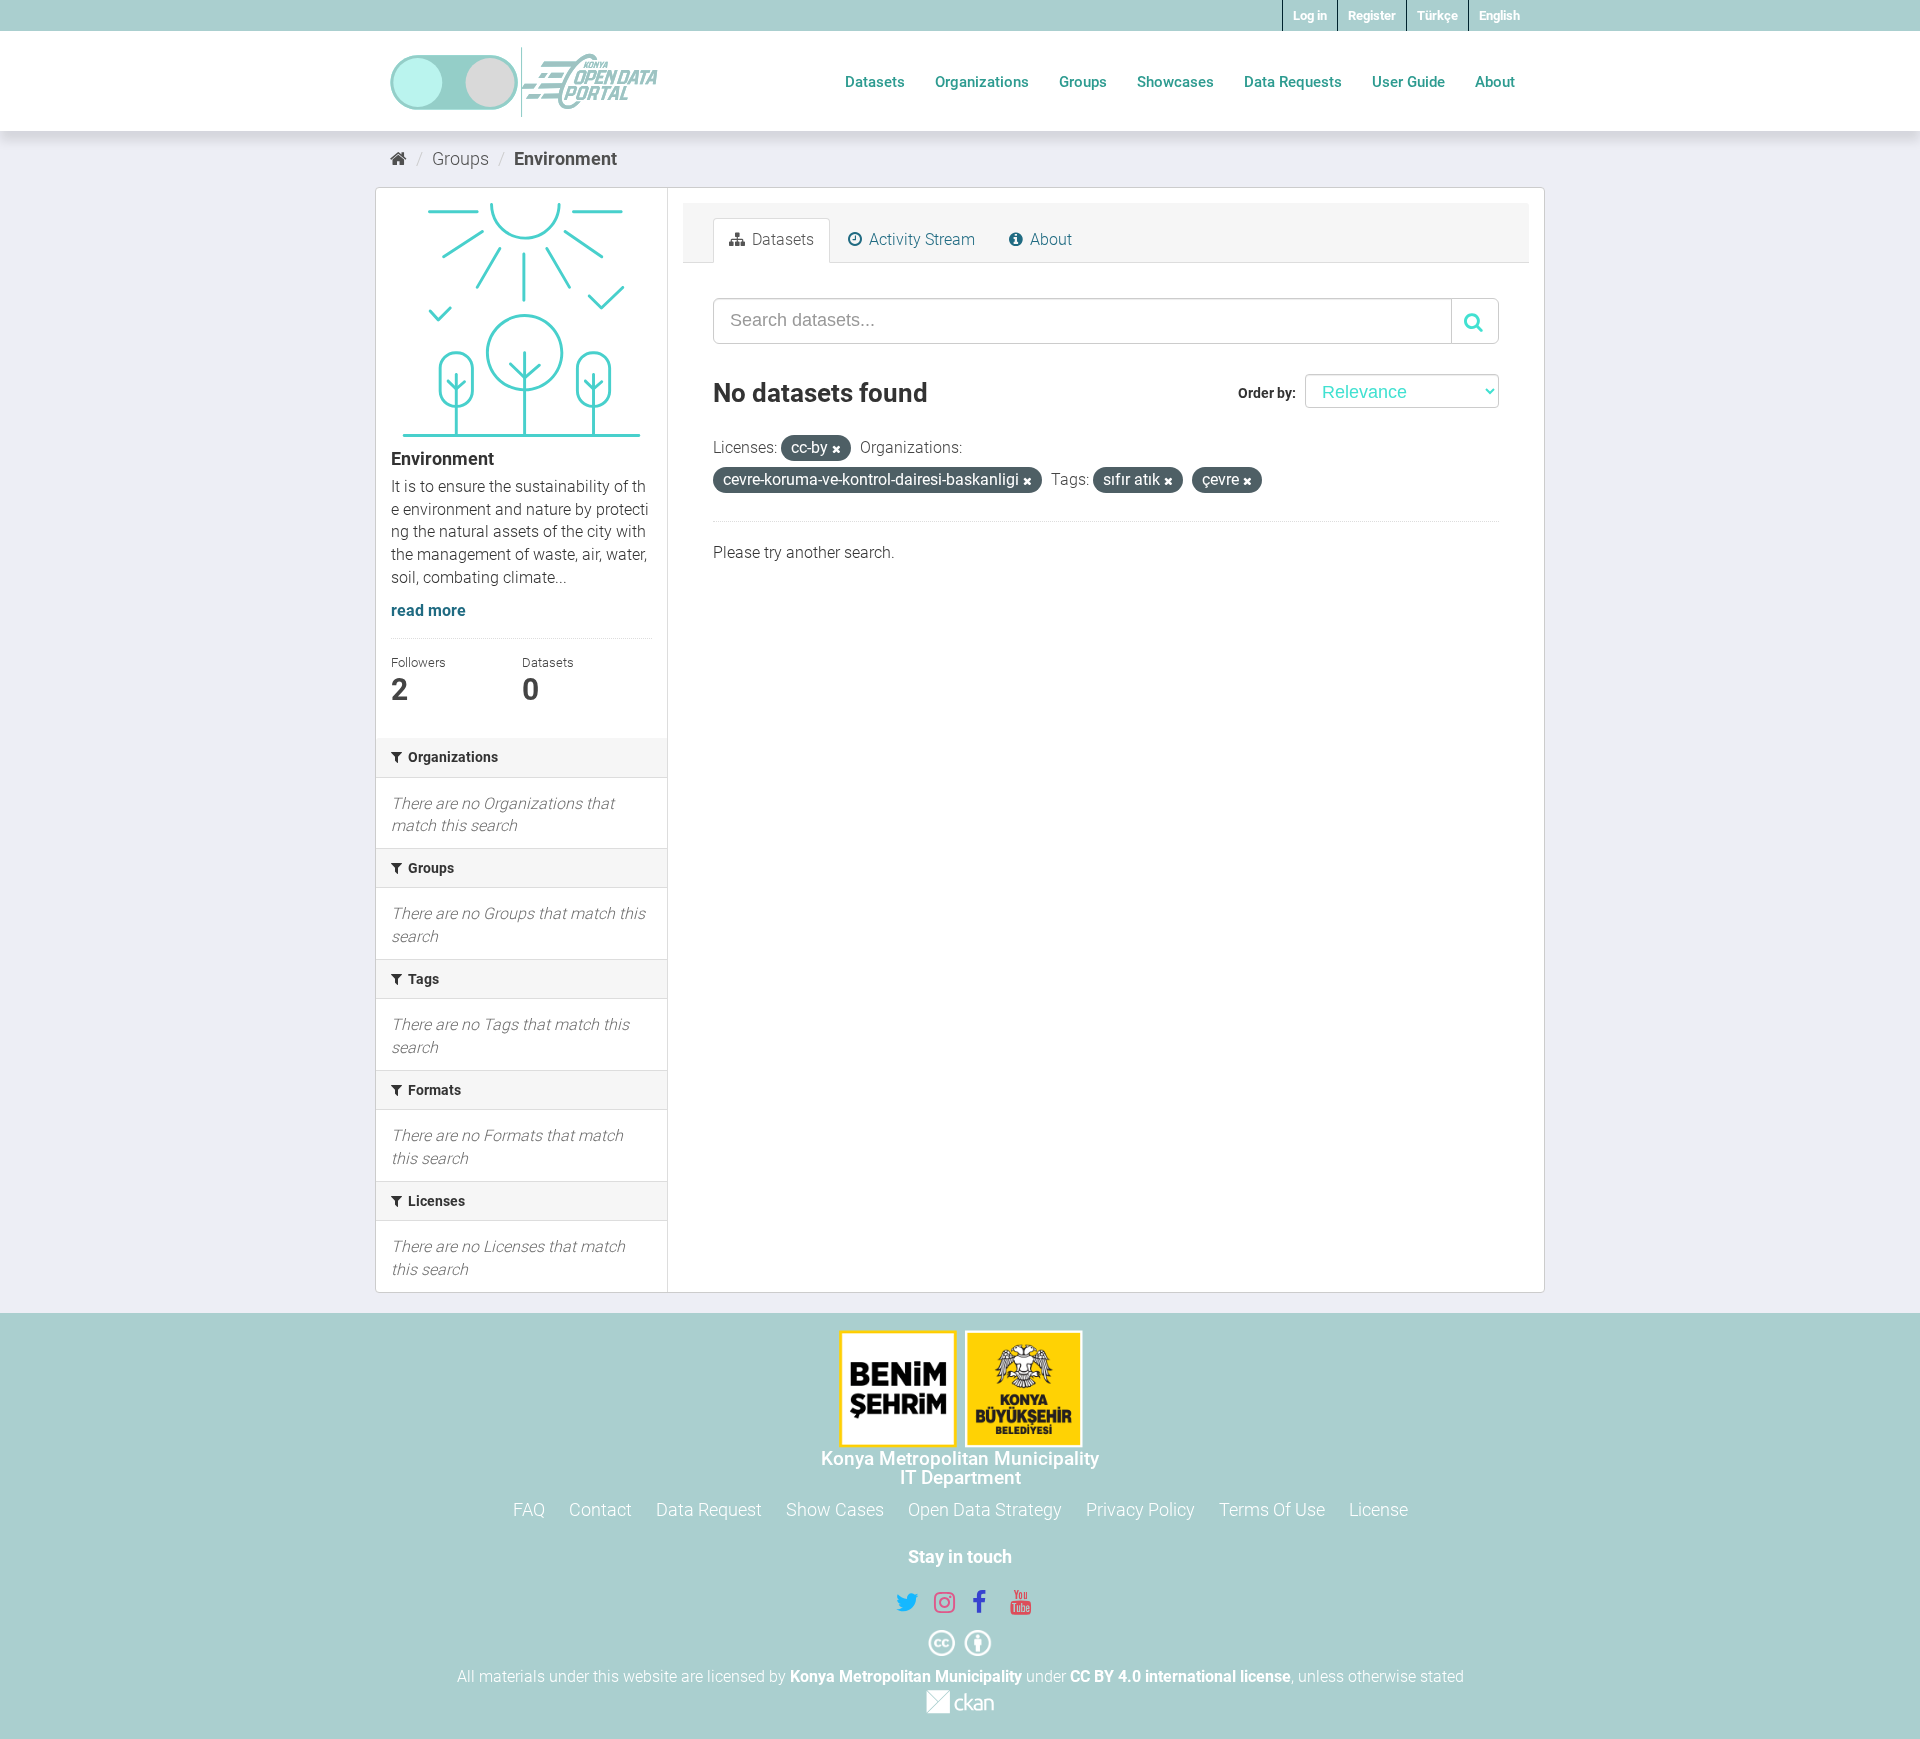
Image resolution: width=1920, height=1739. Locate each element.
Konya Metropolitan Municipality (906, 1676)
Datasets (875, 82)
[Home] (398, 158)
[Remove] (836, 449)
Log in (1310, 15)
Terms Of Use (1272, 1509)
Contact (600, 1509)
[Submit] (1475, 321)
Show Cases (835, 1509)
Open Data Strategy (985, 1509)
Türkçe (1437, 15)
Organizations (982, 82)
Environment (565, 158)
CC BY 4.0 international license (1180, 1676)
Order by (1265, 393)
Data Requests (1293, 82)
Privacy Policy (1140, 1509)
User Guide (1408, 82)
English (1499, 15)
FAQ (529, 1509)
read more (428, 610)
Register (1372, 15)
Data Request (709, 1509)
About (1495, 82)
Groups (1083, 82)
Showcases (1175, 82)
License (1378, 1509)
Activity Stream (920, 239)
